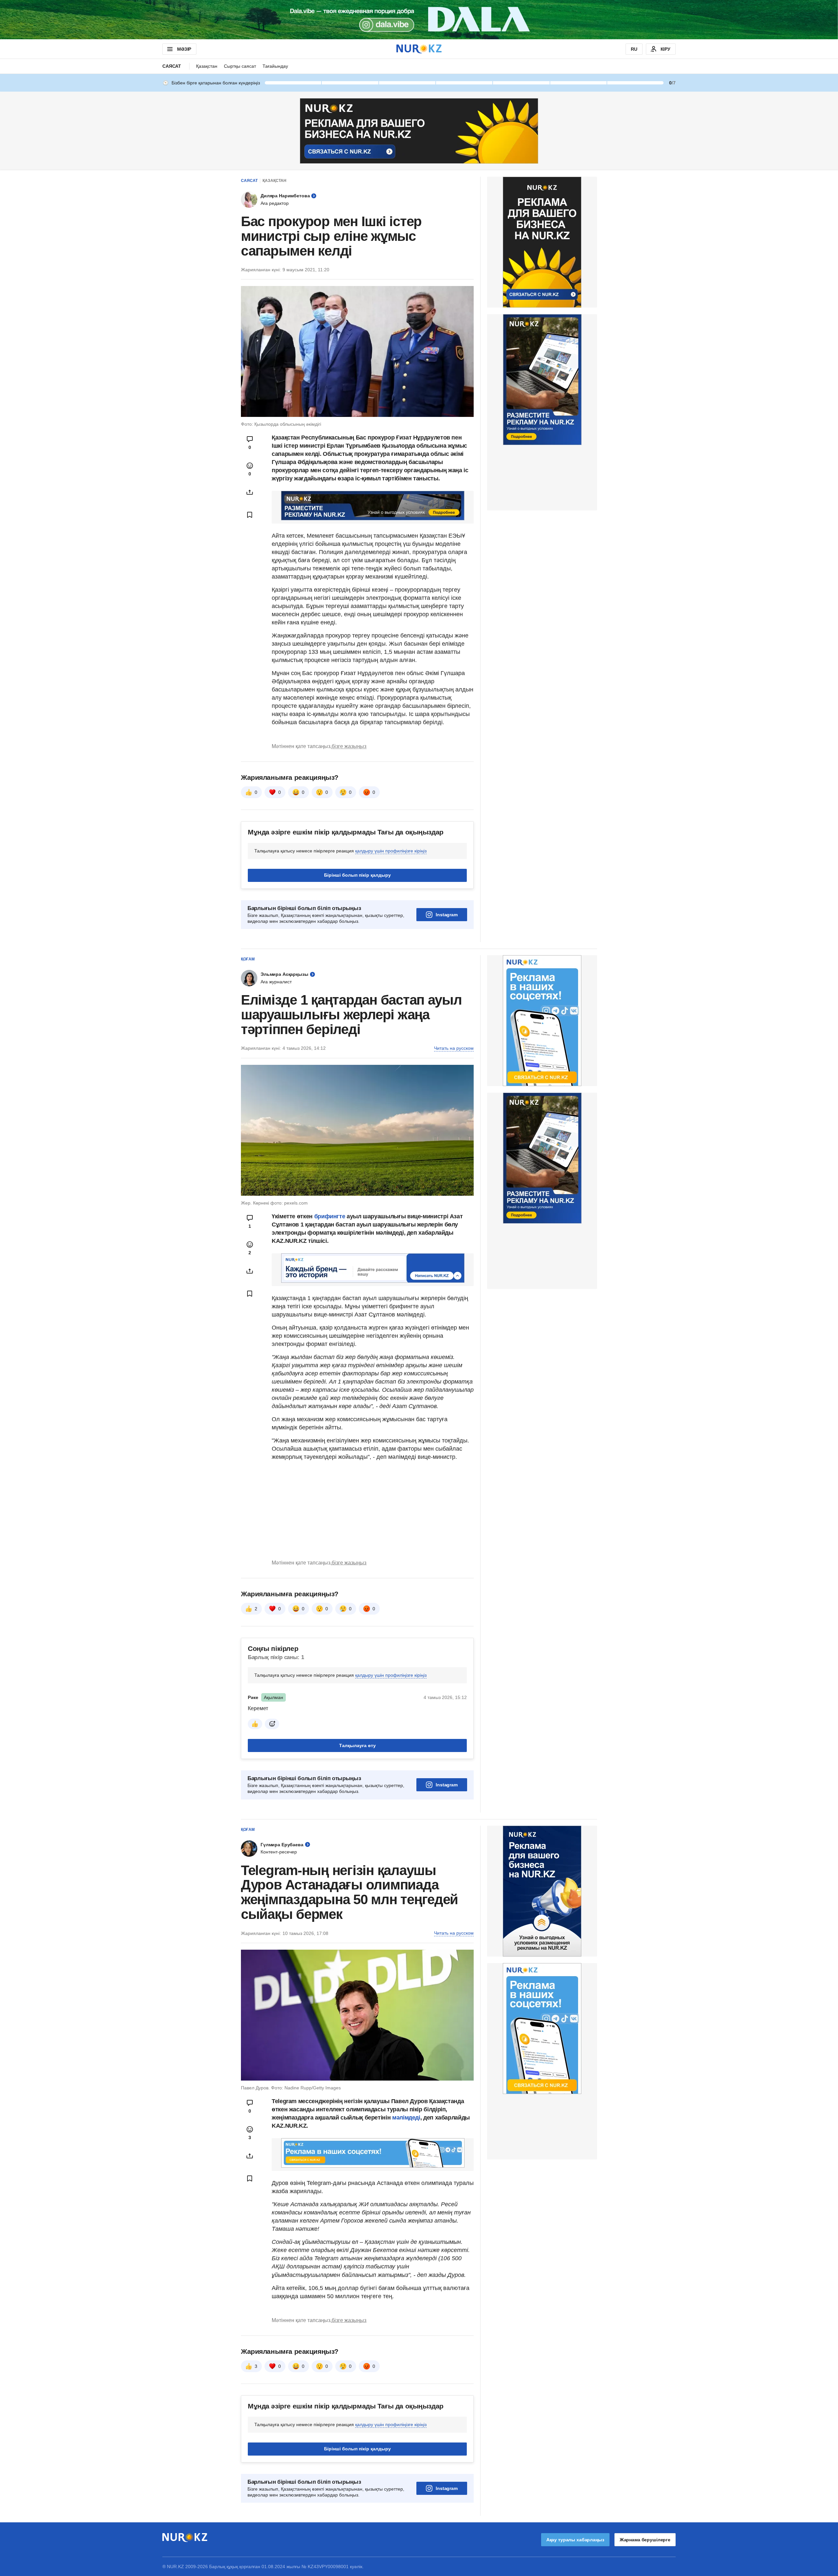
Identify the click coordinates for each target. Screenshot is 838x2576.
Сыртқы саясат (240, 66)
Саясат (172, 66)
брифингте (330, 1216)
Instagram (447, 915)
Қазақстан (207, 66)
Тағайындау (275, 66)
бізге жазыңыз (349, 746)
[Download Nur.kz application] (419, 20)
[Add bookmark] (250, 515)
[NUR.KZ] (419, 49)
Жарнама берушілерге (645, 2540)
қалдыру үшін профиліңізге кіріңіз (391, 851)
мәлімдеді (406, 2118)
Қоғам (248, 959)
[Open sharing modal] (250, 492)
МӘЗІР (184, 49)
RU (634, 49)
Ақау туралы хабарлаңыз (575, 2540)
